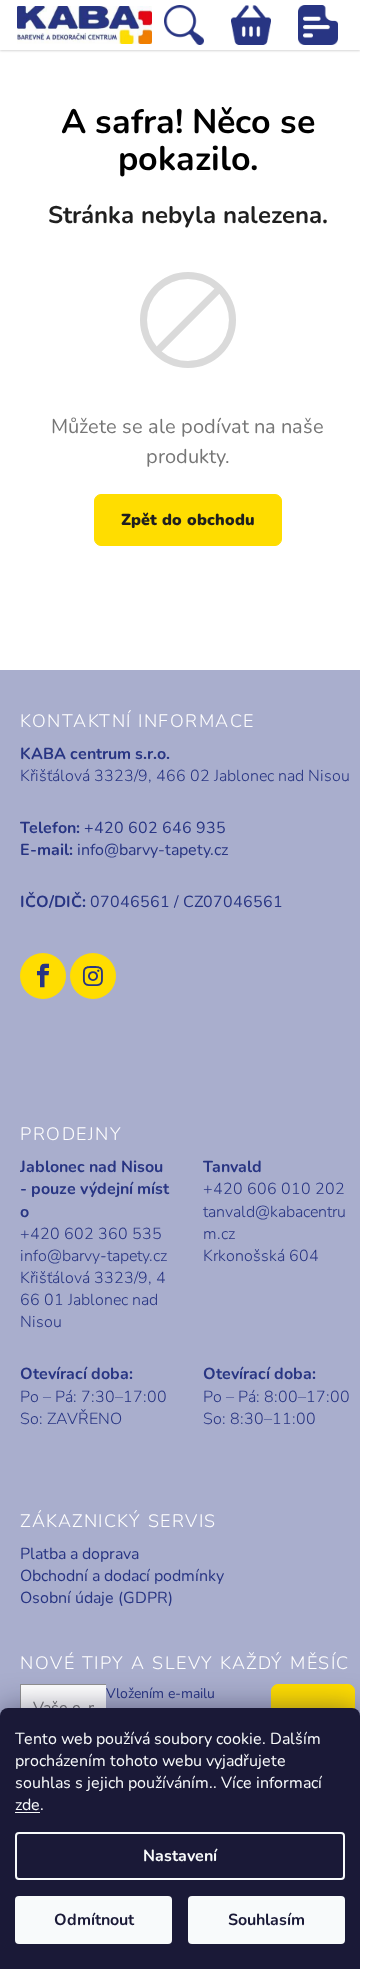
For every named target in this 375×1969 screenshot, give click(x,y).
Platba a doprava (79, 1554)
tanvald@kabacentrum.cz (274, 1223)
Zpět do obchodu (188, 520)
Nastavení (180, 1856)
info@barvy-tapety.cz (152, 850)
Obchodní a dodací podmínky (122, 1576)
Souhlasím (266, 1920)
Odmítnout (94, 1920)
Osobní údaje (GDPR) (96, 1598)
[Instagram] (93, 976)
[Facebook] (43, 976)
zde (27, 1805)
